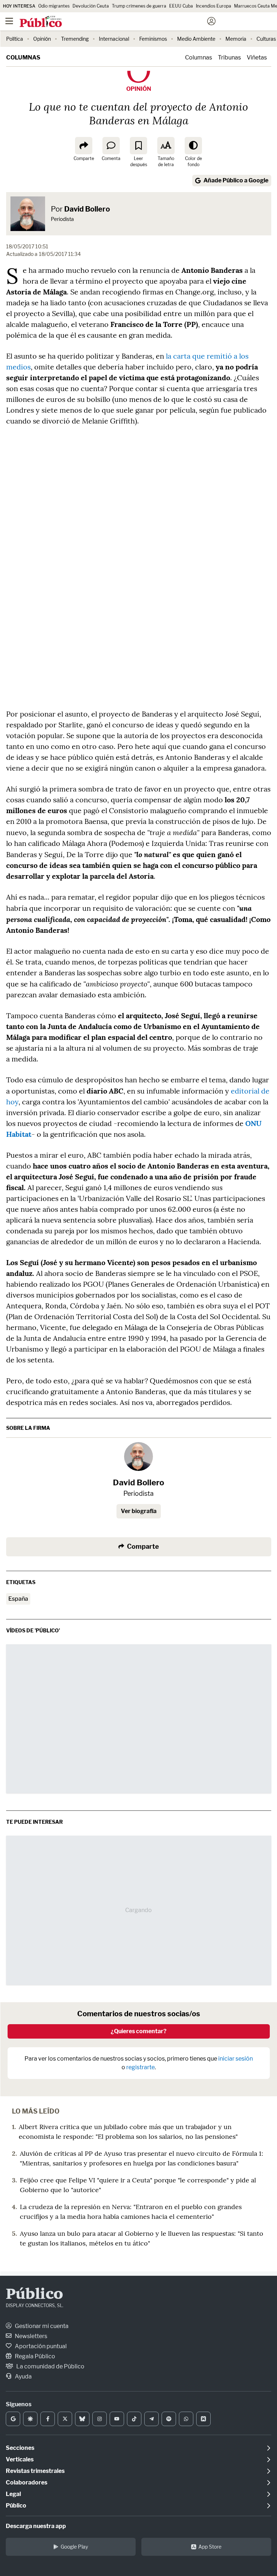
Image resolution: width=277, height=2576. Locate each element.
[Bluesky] (82, 2419)
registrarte (140, 2067)
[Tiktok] (134, 2419)
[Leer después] (138, 146)
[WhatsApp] (186, 2419)
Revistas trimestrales (35, 2471)
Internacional (114, 39)
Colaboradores (27, 2482)
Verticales (20, 2459)
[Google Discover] (30, 2419)
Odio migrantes (54, 6)
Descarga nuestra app (36, 2526)
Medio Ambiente (196, 39)
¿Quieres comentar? (139, 2031)
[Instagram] (100, 2419)
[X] (65, 2419)
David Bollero (87, 209)
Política (15, 39)
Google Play (74, 2547)
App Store (210, 2547)
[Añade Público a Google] (13, 2419)
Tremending (75, 39)
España (18, 1599)
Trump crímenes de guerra (139, 6)
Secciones (20, 2448)
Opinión (42, 39)
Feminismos (153, 39)
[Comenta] (111, 146)
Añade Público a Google (236, 180)
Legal (13, 2494)
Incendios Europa (214, 6)
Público (34, 2295)
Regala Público (34, 2356)
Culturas (266, 39)
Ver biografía (139, 1511)
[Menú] (9, 21)
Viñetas (257, 57)
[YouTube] (117, 2419)
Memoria (236, 39)
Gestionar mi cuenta (41, 2326)
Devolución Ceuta (91, 6)
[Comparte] (84, 146)
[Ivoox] (203, 2419)
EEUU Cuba (181, 6)
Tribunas (229, 57)
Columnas (23, 57)
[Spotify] (169, 2419)
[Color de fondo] (193, 146)
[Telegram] (151, 2419)
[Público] (126, 22)
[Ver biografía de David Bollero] (138, 1457)
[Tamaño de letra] (166, 146)
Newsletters (30, 2336)
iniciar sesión (236, 2059)
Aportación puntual (40, 2346)
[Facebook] (48, 2419)
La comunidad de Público (50, 2366)
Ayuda (23, 2377)
